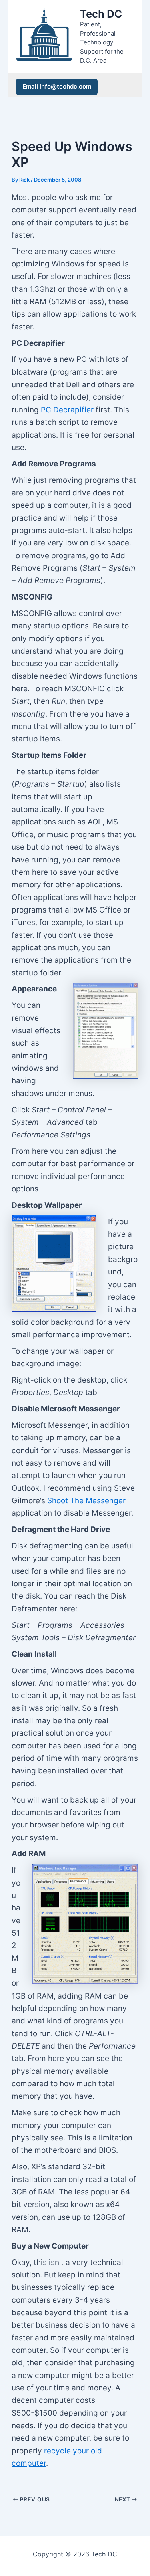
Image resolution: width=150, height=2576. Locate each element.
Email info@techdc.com (57, 86)
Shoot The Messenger (86, 1501)
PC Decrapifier (67, 410)
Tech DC (101, 14)
